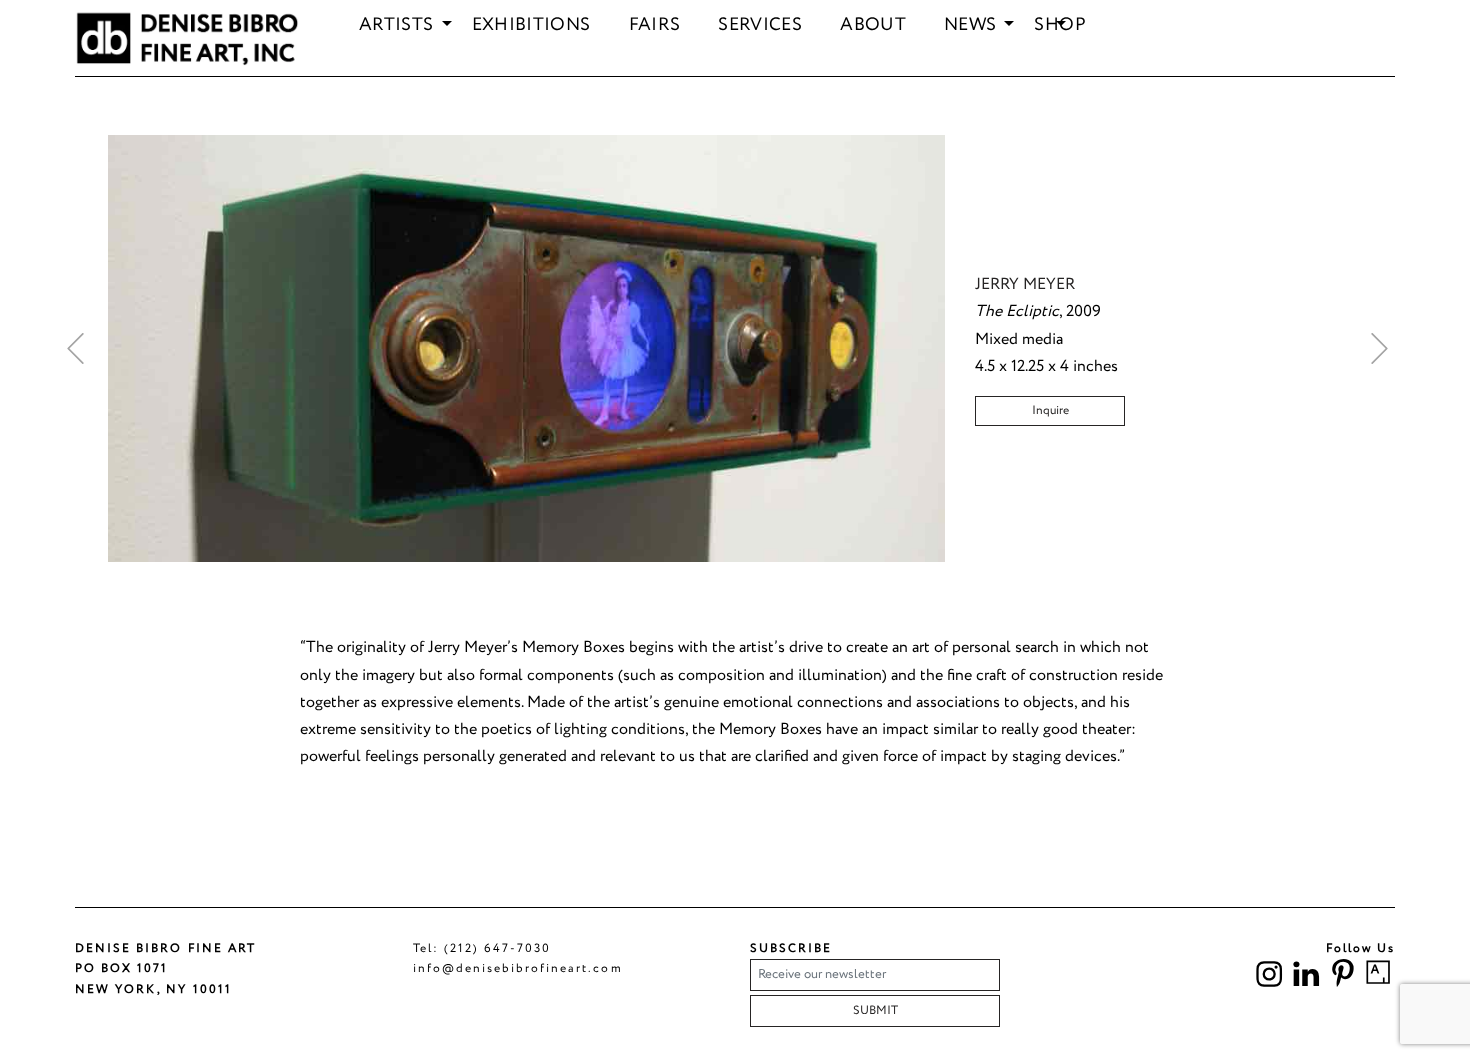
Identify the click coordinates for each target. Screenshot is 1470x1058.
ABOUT (873, 26)
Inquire (1050, 410)
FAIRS (655, 26)
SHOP (1059, 26)
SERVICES (760, 26)
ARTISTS (396, 26)
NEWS (970, 26)
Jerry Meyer (1025, 284)
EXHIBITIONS (531, 26)
